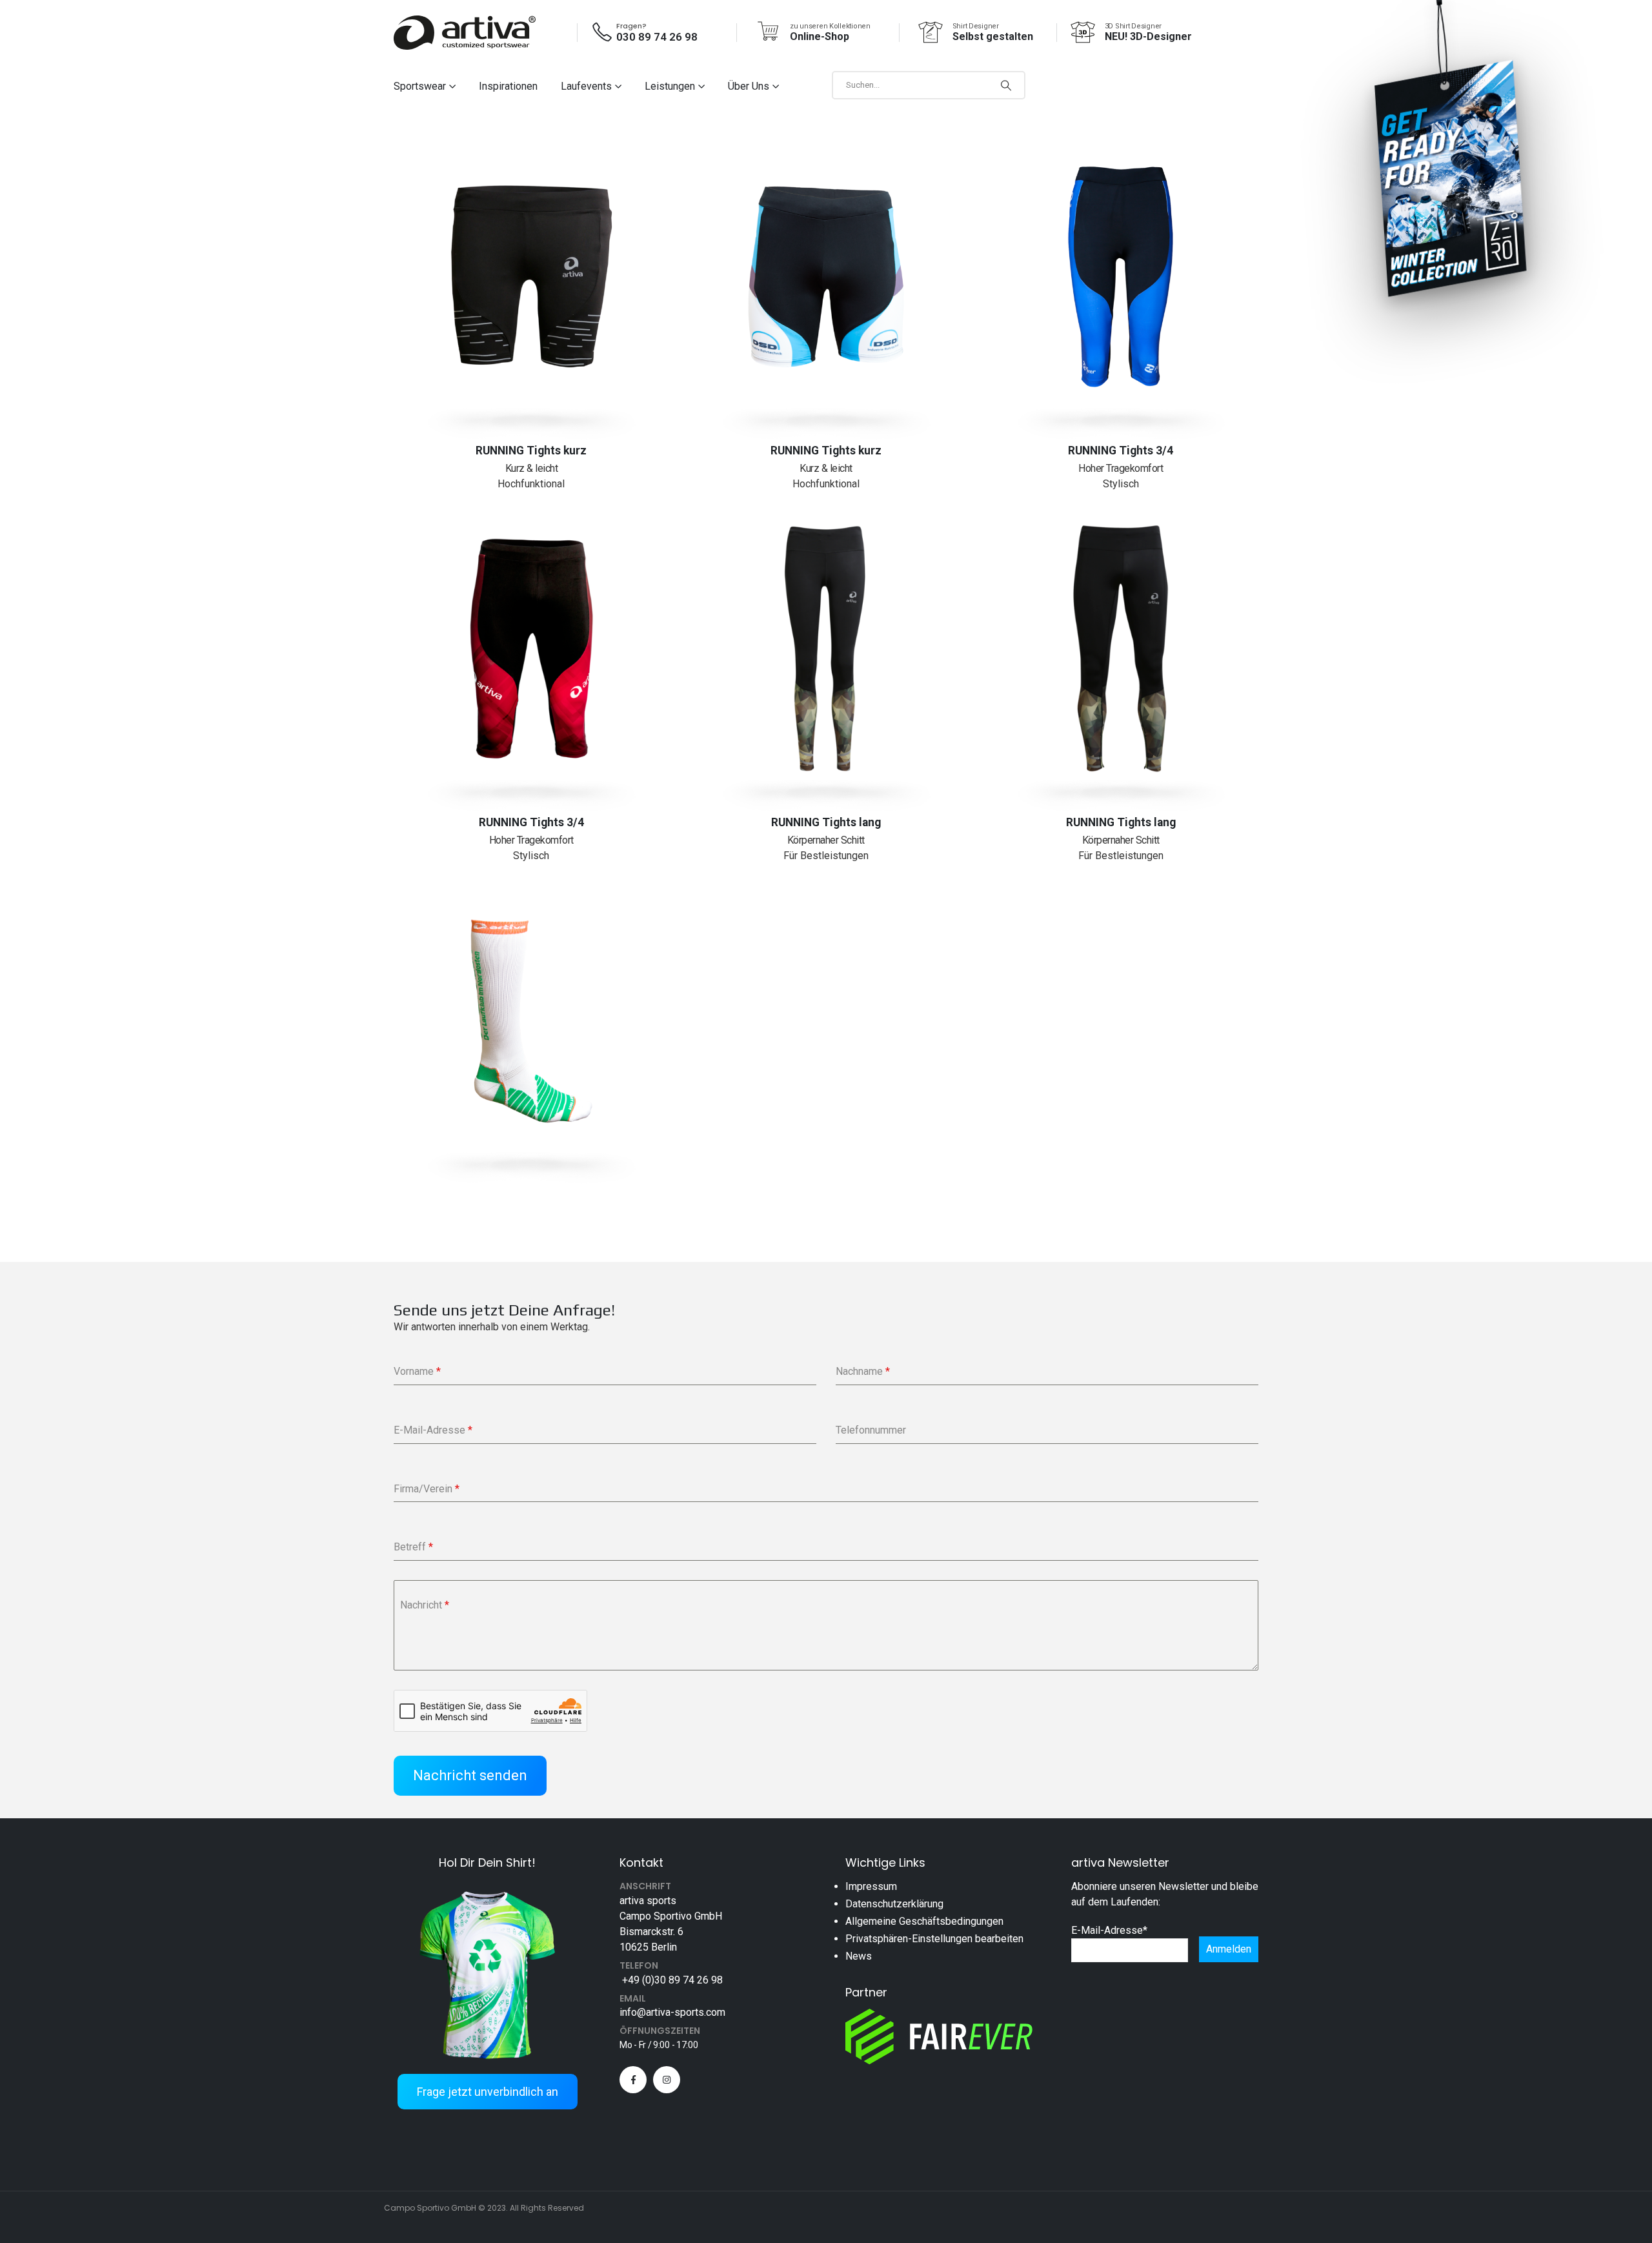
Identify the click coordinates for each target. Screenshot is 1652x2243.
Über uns (749, 86)
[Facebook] (633, 2080)
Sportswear (420, 86)
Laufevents (586, 86)
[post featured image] (531, 277)
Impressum (871, 1886)
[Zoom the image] (487, 1889)
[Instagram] (667, 2080)
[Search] (1006, 85)
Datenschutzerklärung (894, 1904)
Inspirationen (508, 86)
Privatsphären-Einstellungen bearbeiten (934, 1939)
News (859, 1956)
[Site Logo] (465, 33)
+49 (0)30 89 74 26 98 (671, 1980)
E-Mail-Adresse (1109, 1930)
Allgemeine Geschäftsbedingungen (924, 1921)
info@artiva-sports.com (672, 2012)
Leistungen (670, 86)
